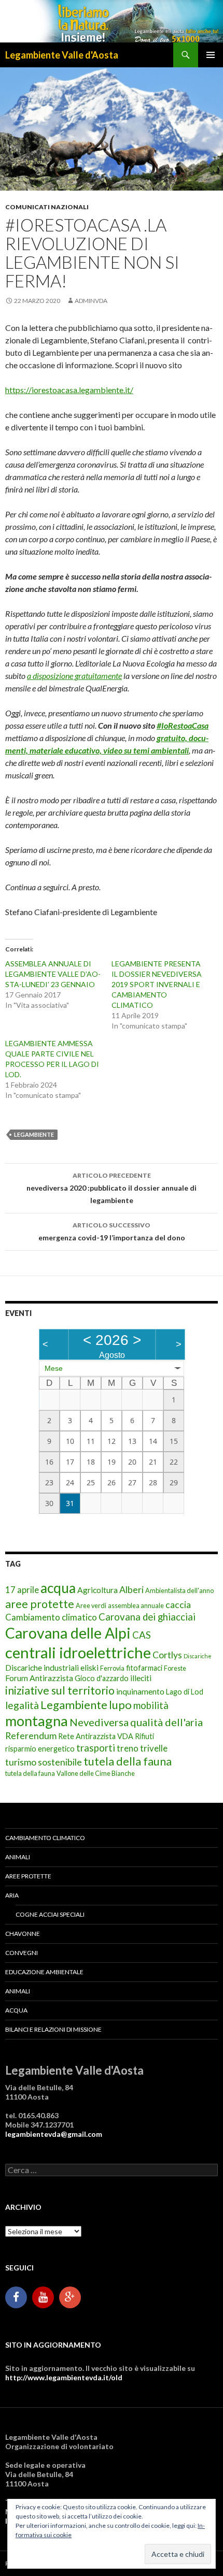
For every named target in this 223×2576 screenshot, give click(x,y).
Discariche (198, 1656)
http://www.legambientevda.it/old (64, 2377)
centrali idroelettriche (78, 1652)
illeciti (141, 1678)
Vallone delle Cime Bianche (96, 1773)
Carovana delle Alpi (68, 1633)
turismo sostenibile (44, 1762)
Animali (18, 1857)
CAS (142, 1635)
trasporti (96, 1748)
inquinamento (140, 1691)
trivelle (154, 1748)
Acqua (16, 2010)
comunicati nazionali (47, 207)
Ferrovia (112, 1668)
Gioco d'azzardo (102, 1678)
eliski (89, 1667)
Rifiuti (144, 1736)
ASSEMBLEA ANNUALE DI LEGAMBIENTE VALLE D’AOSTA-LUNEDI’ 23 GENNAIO (53, 974)
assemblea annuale (136, 1605)
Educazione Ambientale (44, 1972)
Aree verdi (91, 1605)
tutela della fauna (128, 1761)
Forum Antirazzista (39, 1678)
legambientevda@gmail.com (54, 2134)
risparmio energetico (40, 1749)
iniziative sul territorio (60, 1690)
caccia (178, 1605)
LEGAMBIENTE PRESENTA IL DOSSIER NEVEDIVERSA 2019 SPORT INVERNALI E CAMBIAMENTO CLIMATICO (157, 984)
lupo (120, 1705)
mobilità (151, 1705)
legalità (22, 1705)
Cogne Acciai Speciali (50, 1914)
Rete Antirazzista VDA (96, 1736)
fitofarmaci (144, 1668)
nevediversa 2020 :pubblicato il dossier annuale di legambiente (112, 1188)
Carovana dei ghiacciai (147, 1617)
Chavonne (23, 1934)
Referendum (31, 1736)
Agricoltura (97, 1590)
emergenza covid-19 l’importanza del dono (112, 1232)
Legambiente (34, 1134)
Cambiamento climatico (51, 1617)
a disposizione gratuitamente (74, 676)
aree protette (40, 1604)
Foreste (175, 1668)
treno (128, 1748)
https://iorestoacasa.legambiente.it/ (69, 390)
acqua (58, 1588)
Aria (12, 1895)
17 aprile (22, 1590)
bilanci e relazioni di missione (53, 2029)
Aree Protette (28, 1876)
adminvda (91, 301)
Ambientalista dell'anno (179, 1590)
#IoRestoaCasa (183, 725)
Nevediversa (99, 1722)
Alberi (131, 1590)
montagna (37, 1721)
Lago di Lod (185, 1692)
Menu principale (211, 55)
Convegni (22, 1953)
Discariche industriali (42, 1667)
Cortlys (167, 1655)
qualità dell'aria (166, 1722)
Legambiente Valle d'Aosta (62, 55)
